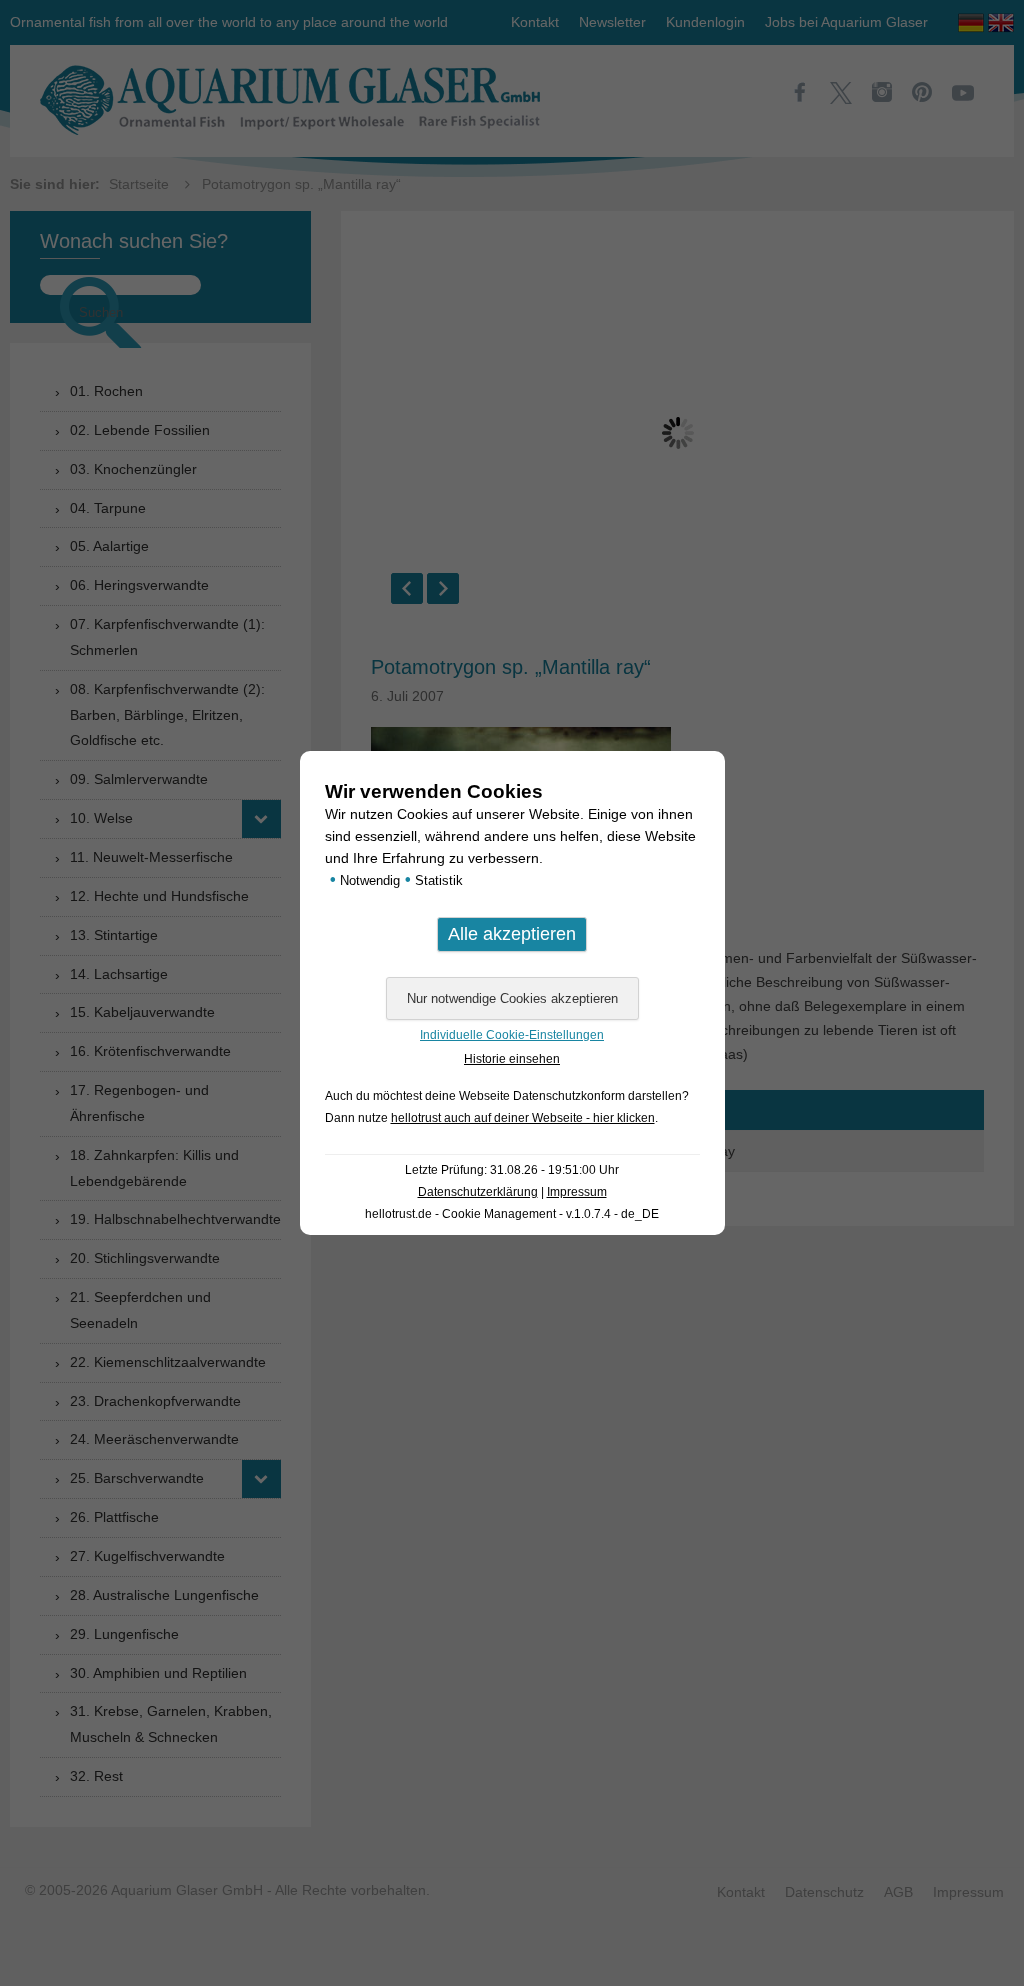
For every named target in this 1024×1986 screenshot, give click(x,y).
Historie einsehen (512, 1059)
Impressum (577, 1192)
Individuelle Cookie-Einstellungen (512, 1035)
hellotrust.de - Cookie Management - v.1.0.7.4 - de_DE (512, 1214)
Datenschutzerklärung (478, 1192)
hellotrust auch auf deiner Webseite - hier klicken (523, 1118)
